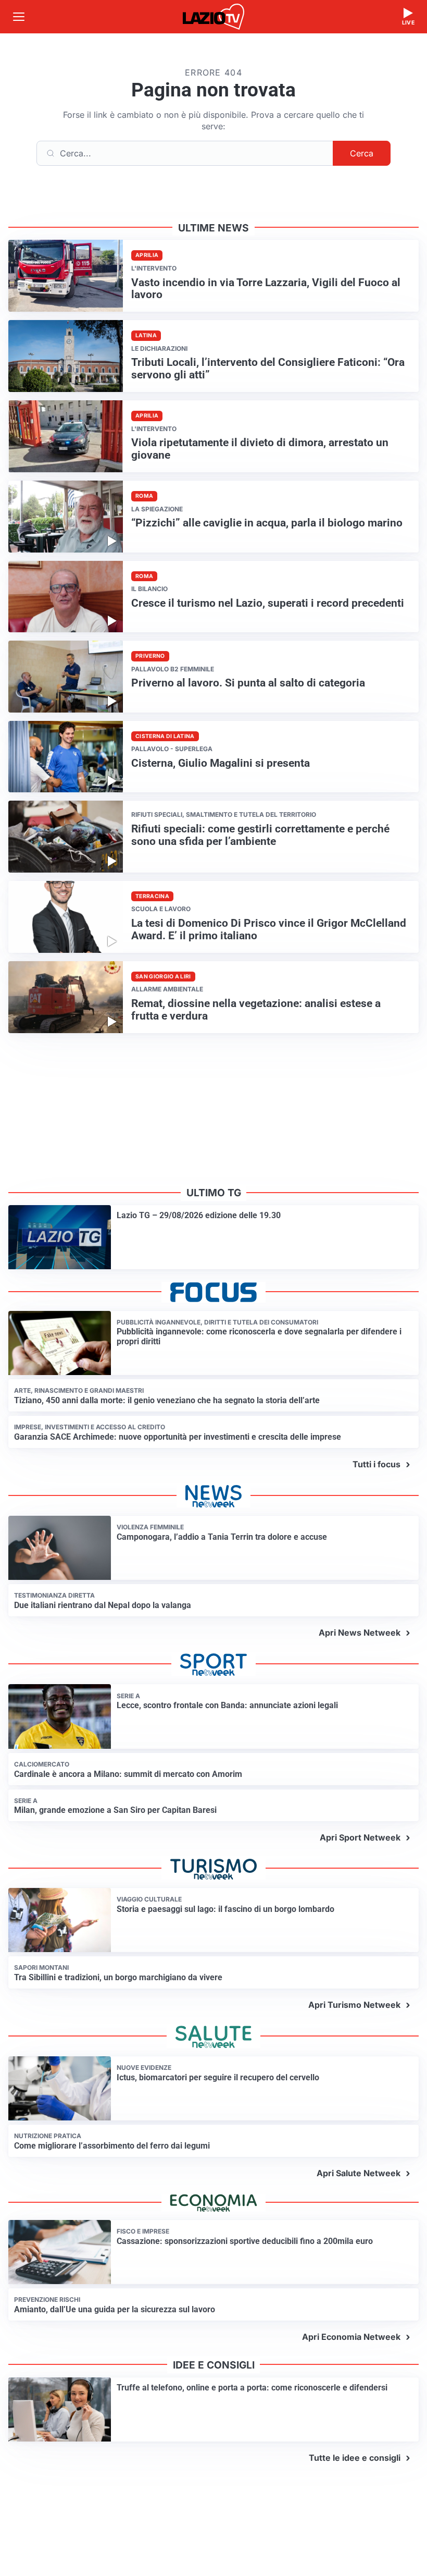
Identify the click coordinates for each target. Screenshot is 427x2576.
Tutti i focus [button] (376, 1464)
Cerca (362, 153)
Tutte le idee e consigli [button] (355, 2458)
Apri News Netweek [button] (360, 1633)
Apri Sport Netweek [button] (360, 1837)
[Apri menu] (19, 17)
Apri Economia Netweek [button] (351, 2337)
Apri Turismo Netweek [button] (354, 2005)
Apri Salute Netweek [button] (359, 2173)
